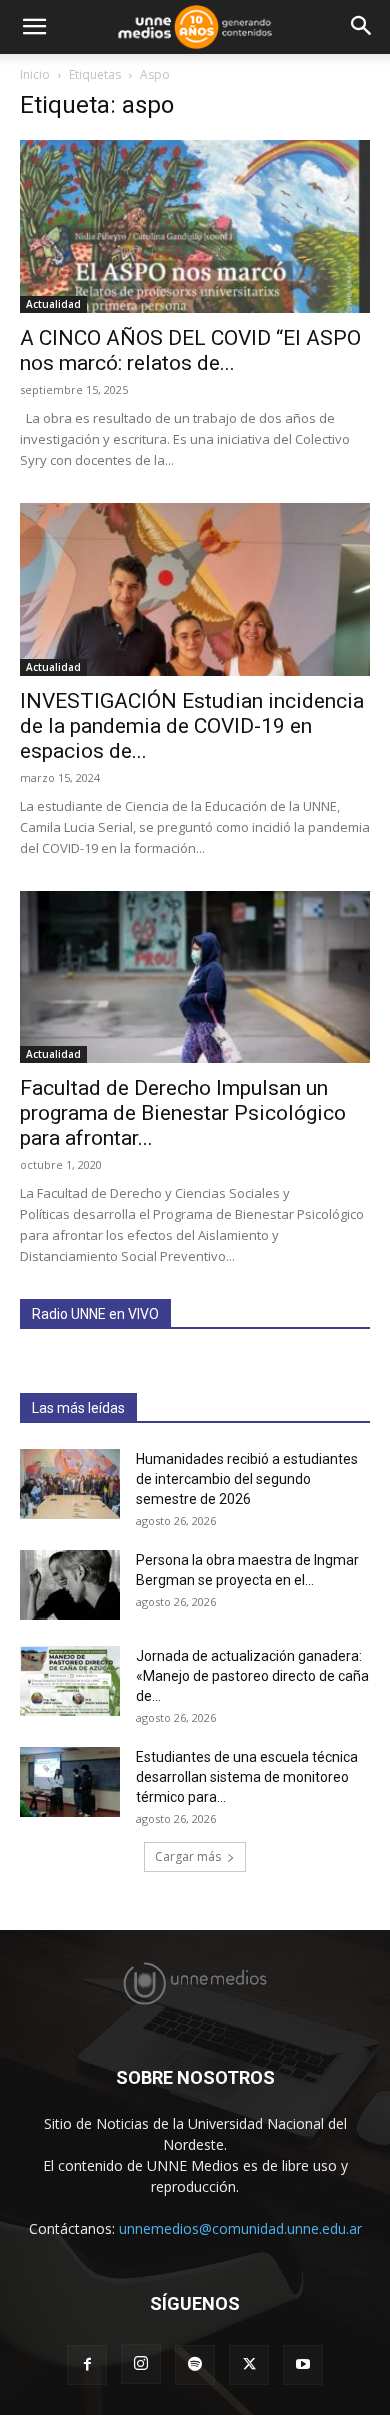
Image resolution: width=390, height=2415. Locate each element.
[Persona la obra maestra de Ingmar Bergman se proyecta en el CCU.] (70, 1585)
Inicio (35, 74)
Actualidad (53, 304)
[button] (34, 27)
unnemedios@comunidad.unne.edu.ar (240, 2228)
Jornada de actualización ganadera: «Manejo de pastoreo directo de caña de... (252, 1676)
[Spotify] (195, 2365)
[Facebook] (87, 2365)
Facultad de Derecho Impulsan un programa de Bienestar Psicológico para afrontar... (183, 1113)
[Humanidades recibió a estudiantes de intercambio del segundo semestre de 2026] (70, 1484)
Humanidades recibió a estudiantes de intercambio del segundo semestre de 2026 (247, 1479)
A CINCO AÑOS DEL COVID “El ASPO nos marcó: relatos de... (190, 350)
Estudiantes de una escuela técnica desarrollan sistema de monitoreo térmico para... (247, 1777)
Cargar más (188, 1856)
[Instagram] (141, 2364)
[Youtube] (303, 2365)
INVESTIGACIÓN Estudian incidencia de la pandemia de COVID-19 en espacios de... (192, 726)
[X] (249, 2365)
